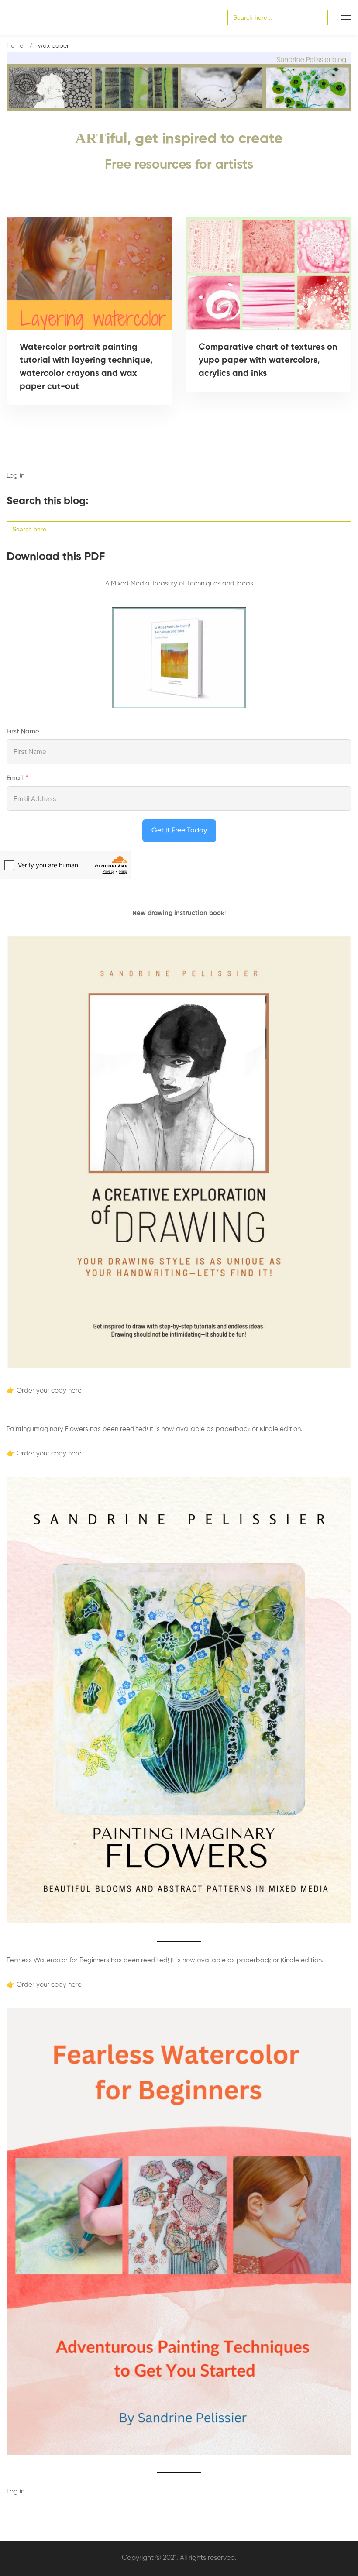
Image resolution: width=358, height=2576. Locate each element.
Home (15, 46)
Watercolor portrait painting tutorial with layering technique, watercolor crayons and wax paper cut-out (86, 367)
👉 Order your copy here (44, 1391)
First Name (23, 731)
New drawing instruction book (178, 913)
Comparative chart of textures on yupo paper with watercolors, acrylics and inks (268, 361)
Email (15, 778)
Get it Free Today (179, 831)
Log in (15, 476)
